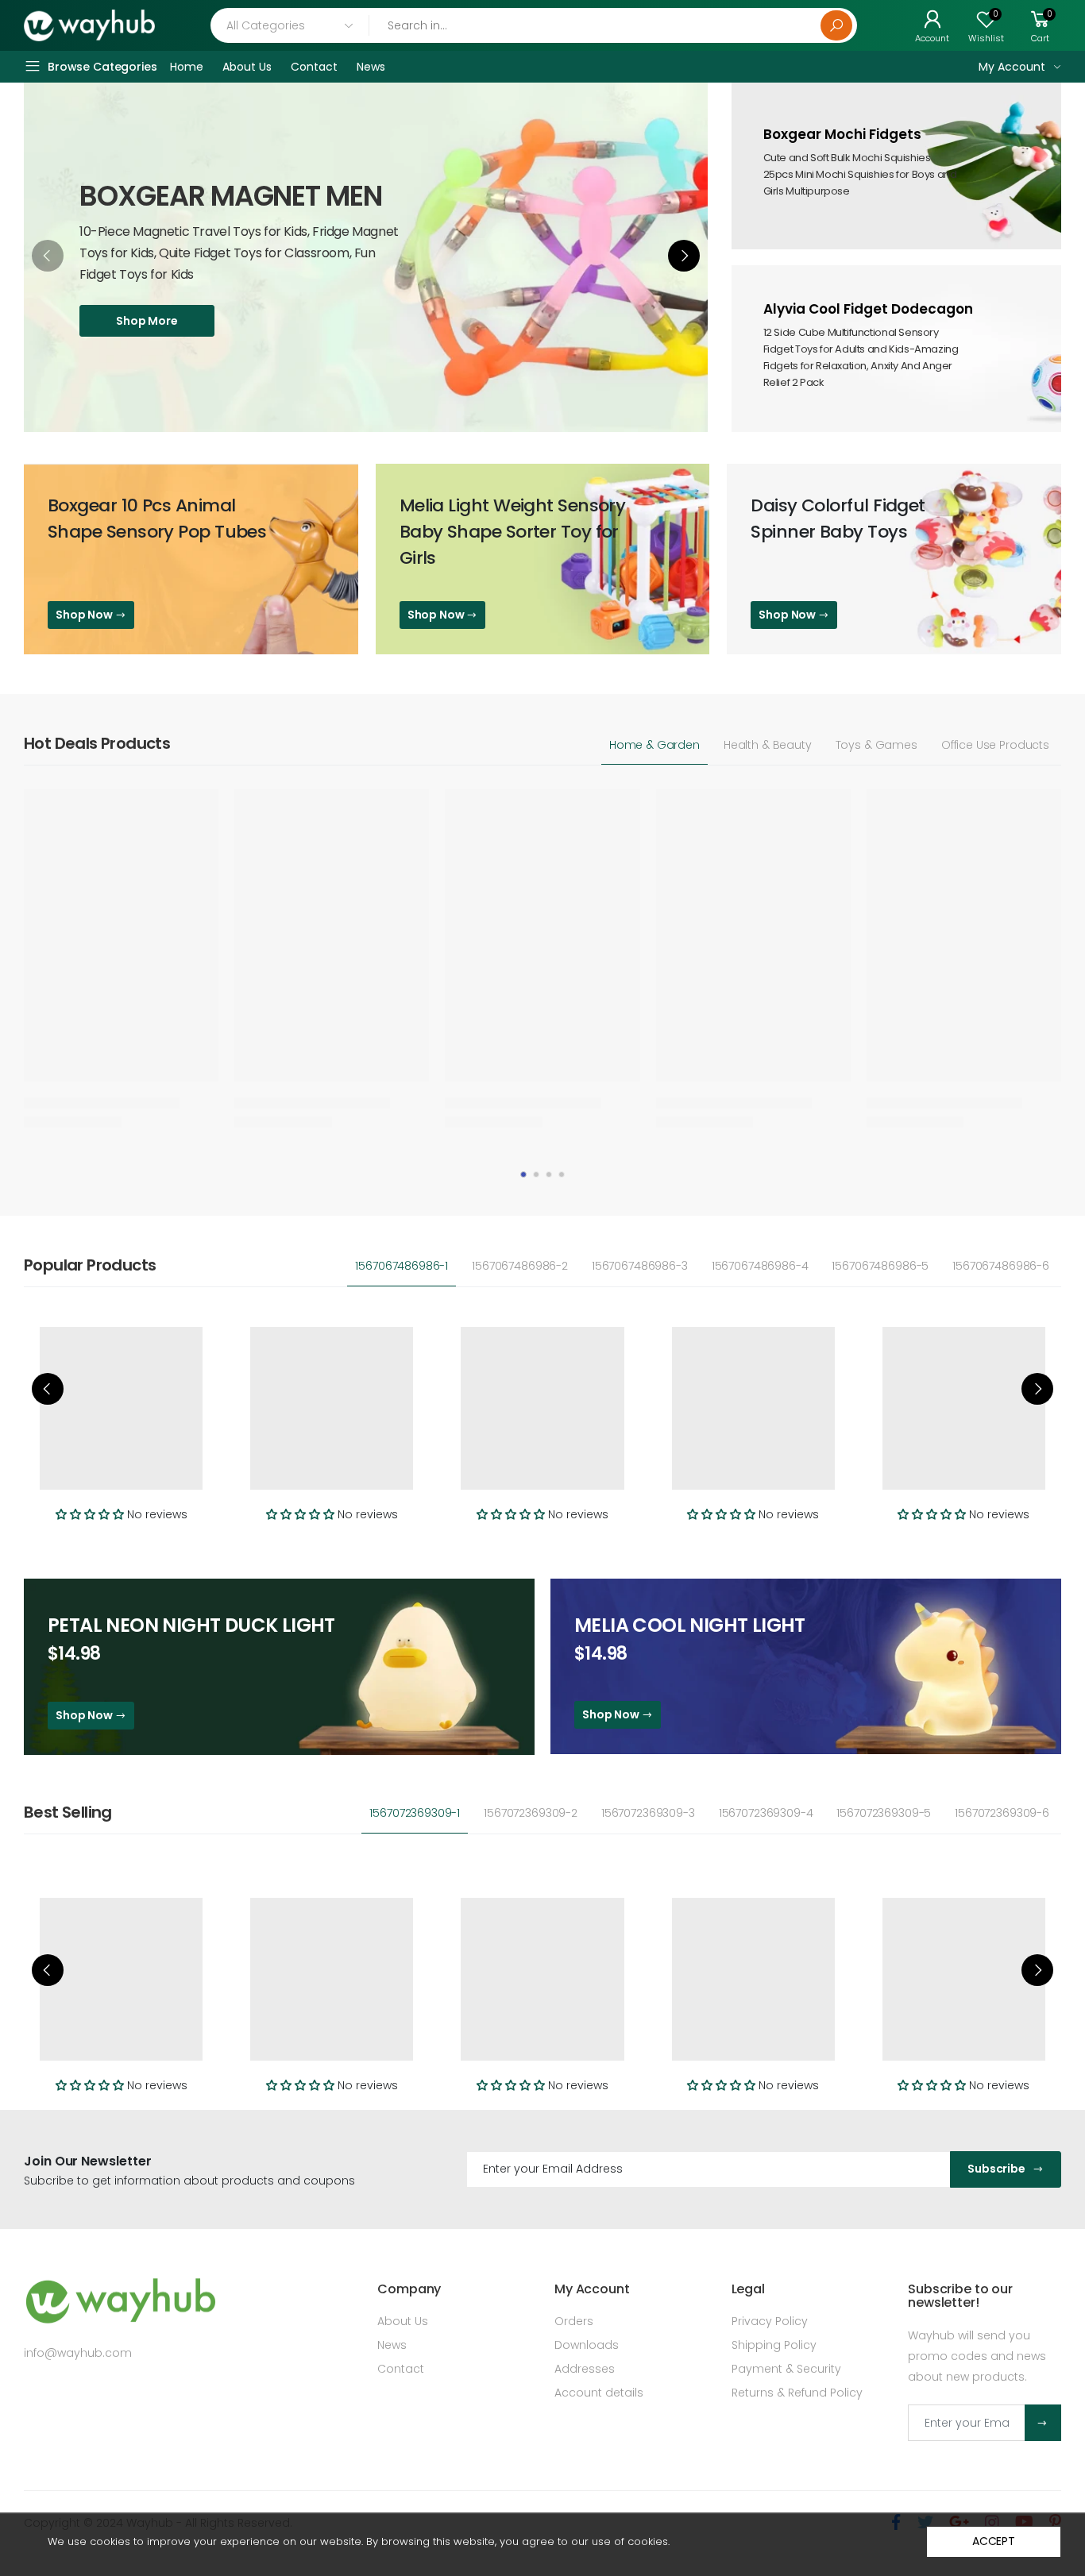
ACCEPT (994, 2541)
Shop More (147, 321)
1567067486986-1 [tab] (402, 1266)
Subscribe (996, 2169)
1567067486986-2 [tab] (520, 1266)
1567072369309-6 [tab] (1002, 1813)
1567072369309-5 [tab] (884, 1813)
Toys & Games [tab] (876, 745)
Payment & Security (786, 2369)
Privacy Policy (770, 2321)
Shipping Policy (774, 2345)
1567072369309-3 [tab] (648, 1813)
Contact (401, 2369)
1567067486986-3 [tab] (640, 1266)
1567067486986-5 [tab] (880, 1266)
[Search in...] (836, 25)
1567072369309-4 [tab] (766, 1813)
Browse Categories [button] (102, 67)
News (392, 2345)
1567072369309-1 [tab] (415, 1813)
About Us (403, 2321)
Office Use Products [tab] (995, 745)
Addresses (585, 2369)
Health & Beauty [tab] (768, 745)
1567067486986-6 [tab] (1001, 1266)
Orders (574, 2321)
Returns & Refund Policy (797, 2393)
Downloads (587, 2345)
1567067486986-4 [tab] (760, 1266)
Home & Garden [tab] (654, 745)
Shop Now (85, 615)
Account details (599, 2393)
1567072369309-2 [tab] (531, 1813)
